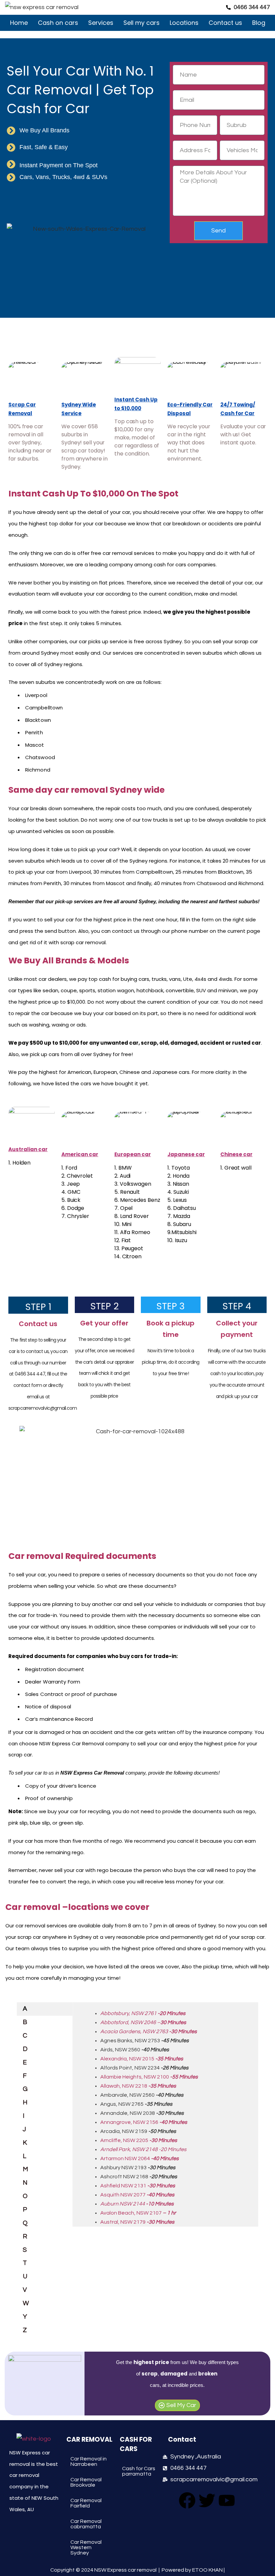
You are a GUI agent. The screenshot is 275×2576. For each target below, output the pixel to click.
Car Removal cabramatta (86, 2524)
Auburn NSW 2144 (123, 2204)
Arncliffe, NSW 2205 (139, 2140)
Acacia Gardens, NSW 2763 (149, 2032)
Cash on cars (58, 23)
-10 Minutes (160, 2204)
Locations (184, 23)
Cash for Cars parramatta (139, 2471)
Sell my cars (142, 23)
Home (19, 23)
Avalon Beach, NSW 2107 (138, 2213)
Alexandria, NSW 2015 (142, 2059)
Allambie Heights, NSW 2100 (149, 2077)
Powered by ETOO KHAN (192, 2570)
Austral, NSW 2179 (137, 2222)
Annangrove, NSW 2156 (144, 2122)
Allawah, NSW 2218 (138, 2086)
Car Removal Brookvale (86, 2482)
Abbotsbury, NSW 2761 (143, 2013)
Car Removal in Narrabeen (89, 2461)
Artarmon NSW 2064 (140, 2158)
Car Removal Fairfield (86, 2503)
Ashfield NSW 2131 (138, 2186)
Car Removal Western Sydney (86, 2547)
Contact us (225, 23)
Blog (259, 23)
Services (101, 23)
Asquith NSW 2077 (137, 2195)
